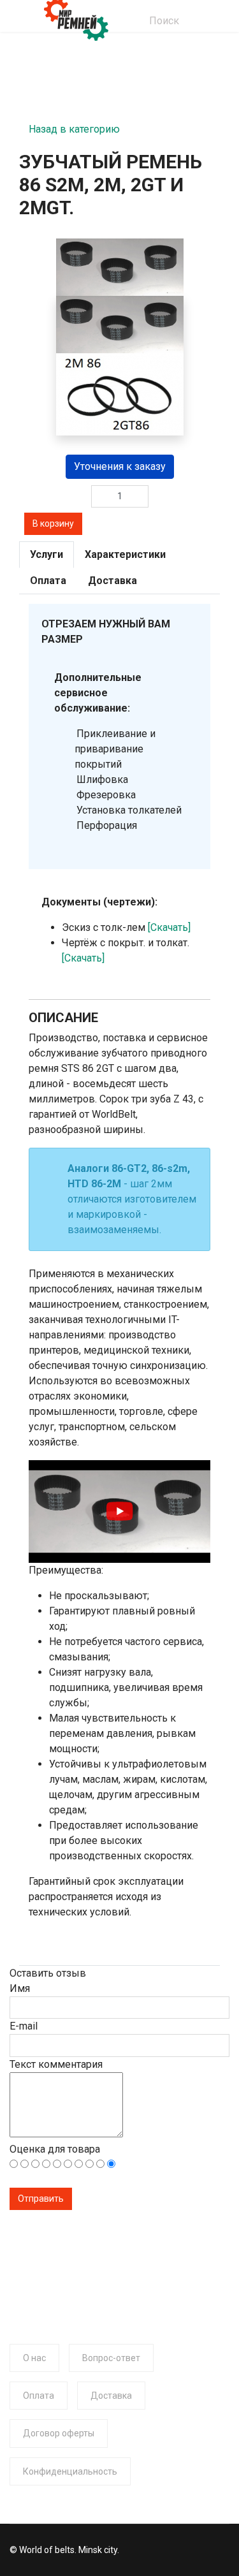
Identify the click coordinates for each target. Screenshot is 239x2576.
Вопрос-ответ (111, 2358)
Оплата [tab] (48, 581)
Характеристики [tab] (125, 554)
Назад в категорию (74, 125)
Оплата (39, 2396)
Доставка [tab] (112, 581)
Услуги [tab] (47, 554)
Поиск (164, 21)
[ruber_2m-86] (120, 394)
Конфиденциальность (70, 2471)
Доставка (111, 2396)
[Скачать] (169, 927)
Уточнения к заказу (120, 466)
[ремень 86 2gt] (120, 267)
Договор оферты (59, 2433)
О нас (34, 2358)
